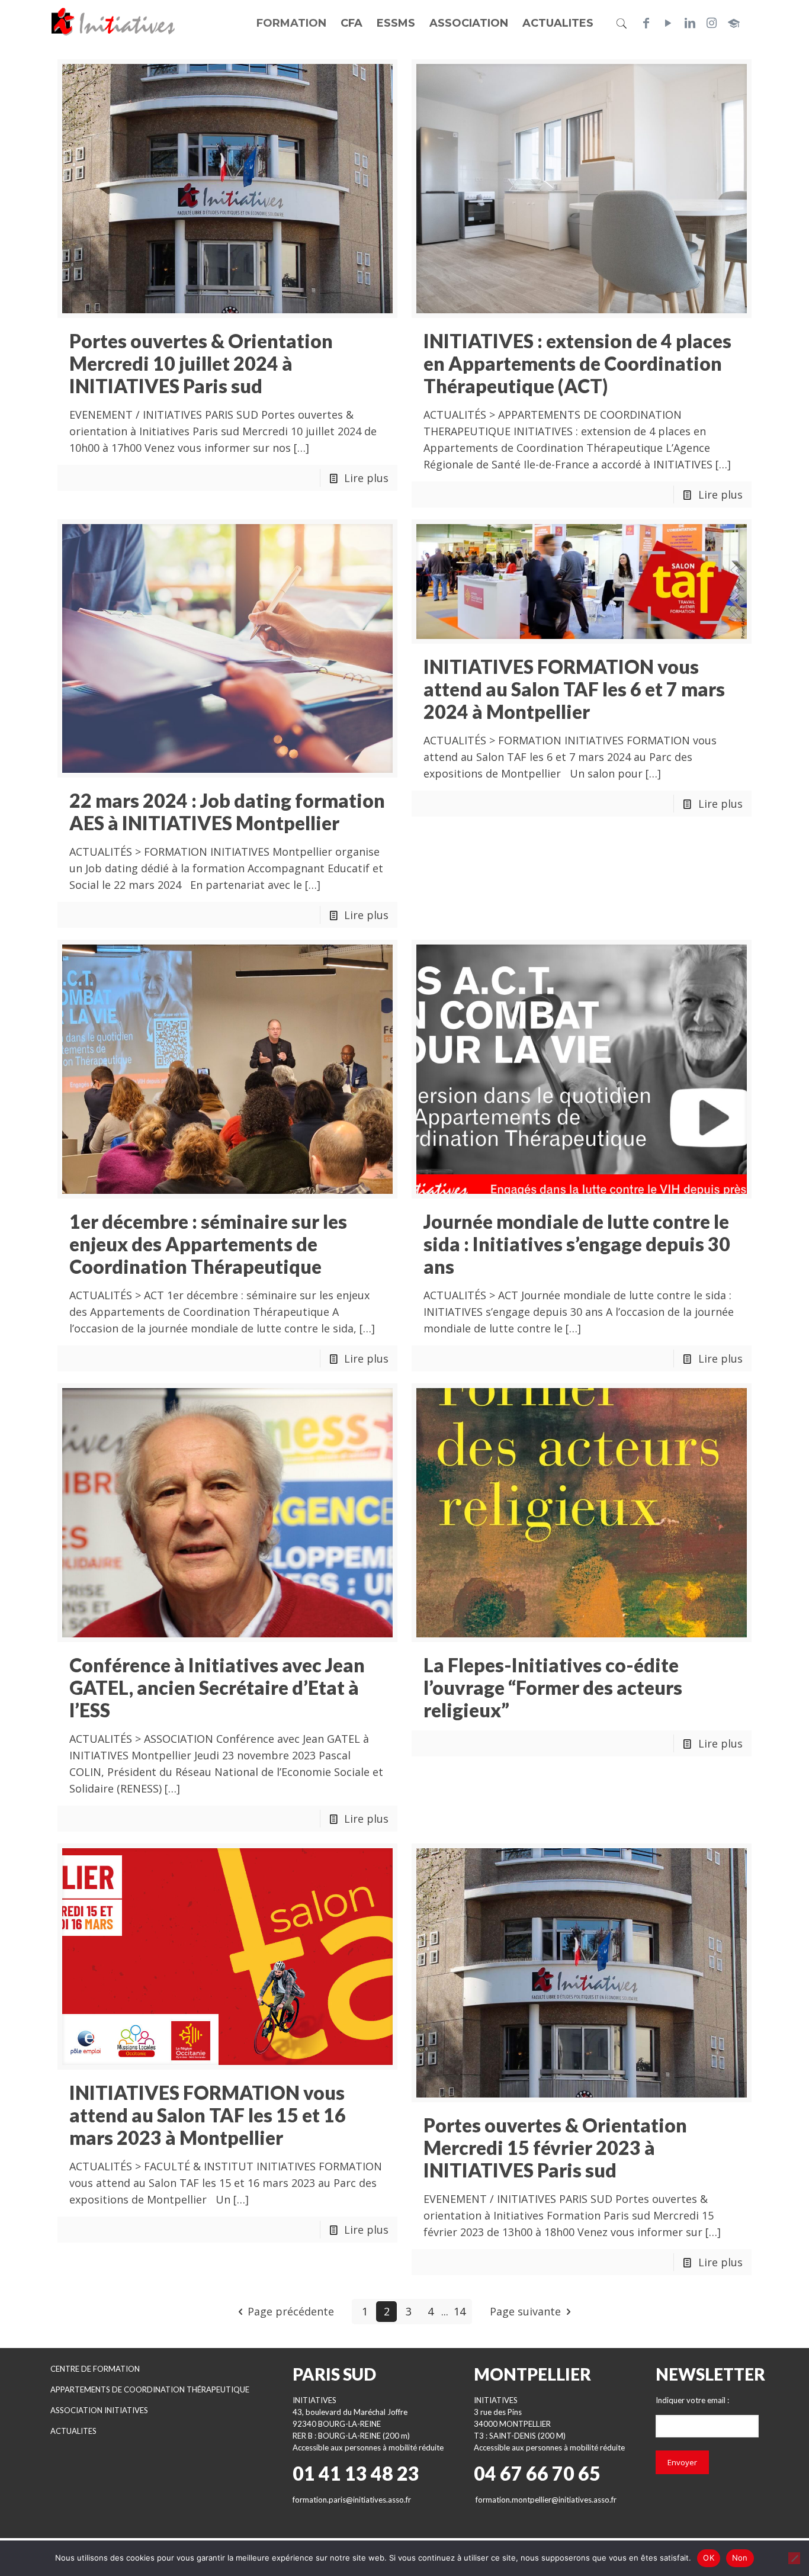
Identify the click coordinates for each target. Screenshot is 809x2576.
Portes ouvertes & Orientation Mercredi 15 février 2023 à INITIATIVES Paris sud (555, 2148)
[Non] (794, 2558)
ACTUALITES (73, 2431)
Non (740, 2558)
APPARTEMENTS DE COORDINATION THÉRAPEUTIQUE (150, 2389)
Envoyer (682, 2462)
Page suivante (525, 2311)
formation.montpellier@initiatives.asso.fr (546, 2500)
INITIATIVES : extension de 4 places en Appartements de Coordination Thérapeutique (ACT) (577, 363)
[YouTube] (668, 23)
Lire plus (366, 478)
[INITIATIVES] (114, 21)
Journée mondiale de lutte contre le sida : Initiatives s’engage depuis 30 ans (577, 1244)
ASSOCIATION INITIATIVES (99, 2410)
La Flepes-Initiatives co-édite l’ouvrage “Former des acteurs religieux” (553, 1687)
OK (709, 2558)
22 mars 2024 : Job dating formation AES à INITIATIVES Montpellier (227, 812)
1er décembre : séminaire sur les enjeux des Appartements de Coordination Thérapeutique (208, 1244)
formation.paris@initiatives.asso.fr (352, 2500)
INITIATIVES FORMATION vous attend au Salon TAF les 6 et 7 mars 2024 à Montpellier (574, 689)
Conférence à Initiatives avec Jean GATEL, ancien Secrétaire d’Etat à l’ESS (217, 1687)
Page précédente (291, 2311)
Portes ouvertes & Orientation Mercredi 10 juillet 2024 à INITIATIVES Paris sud (201, 363)
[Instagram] (712, 23)
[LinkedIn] (690, 23)
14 (460, 2311)
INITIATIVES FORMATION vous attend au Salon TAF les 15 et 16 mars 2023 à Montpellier (208, 2115)
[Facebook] (646, 23)
